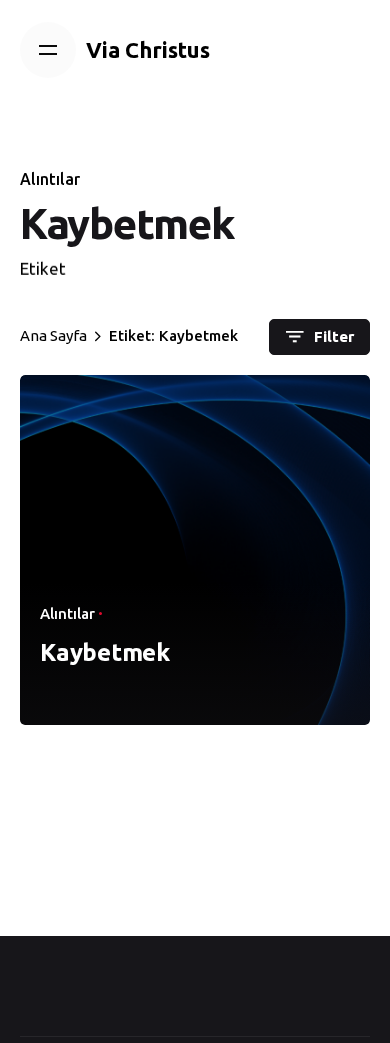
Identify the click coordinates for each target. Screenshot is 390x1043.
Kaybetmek (105, 652)
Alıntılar (50, 179)
